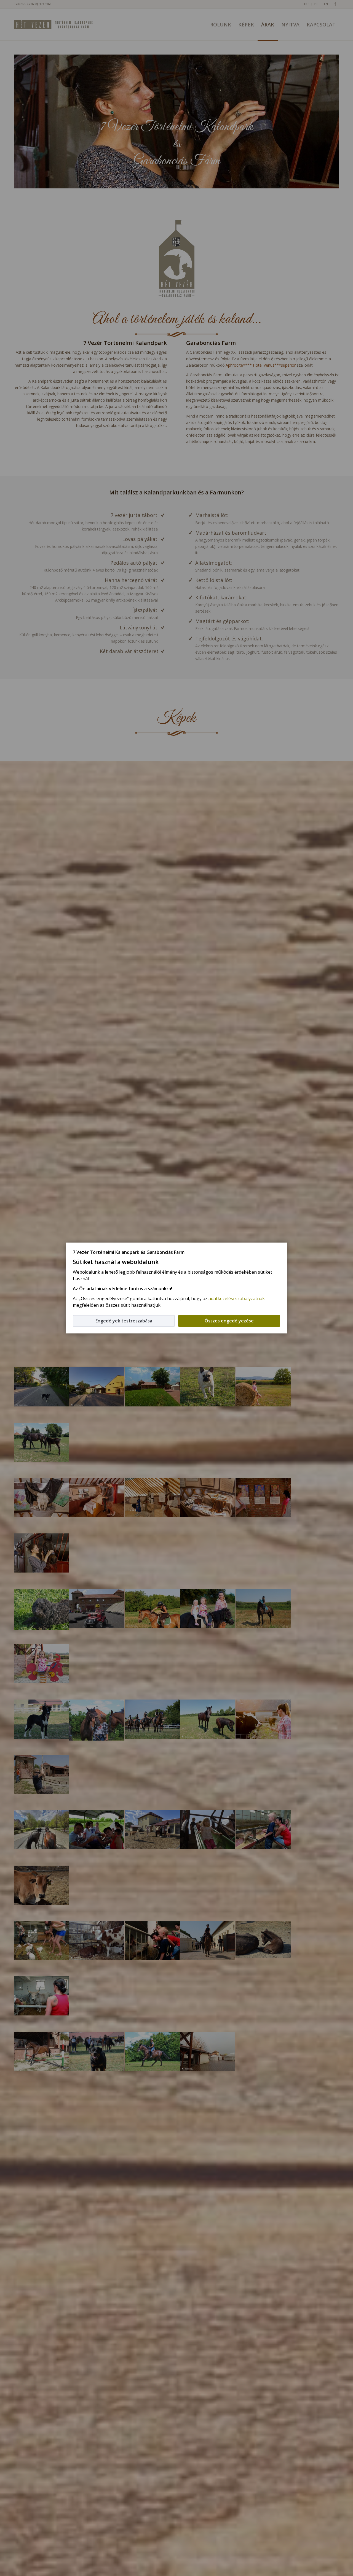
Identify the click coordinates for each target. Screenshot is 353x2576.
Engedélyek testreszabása (124, 1321)
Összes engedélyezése (229, 1321)
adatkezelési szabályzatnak (237, 1298)
